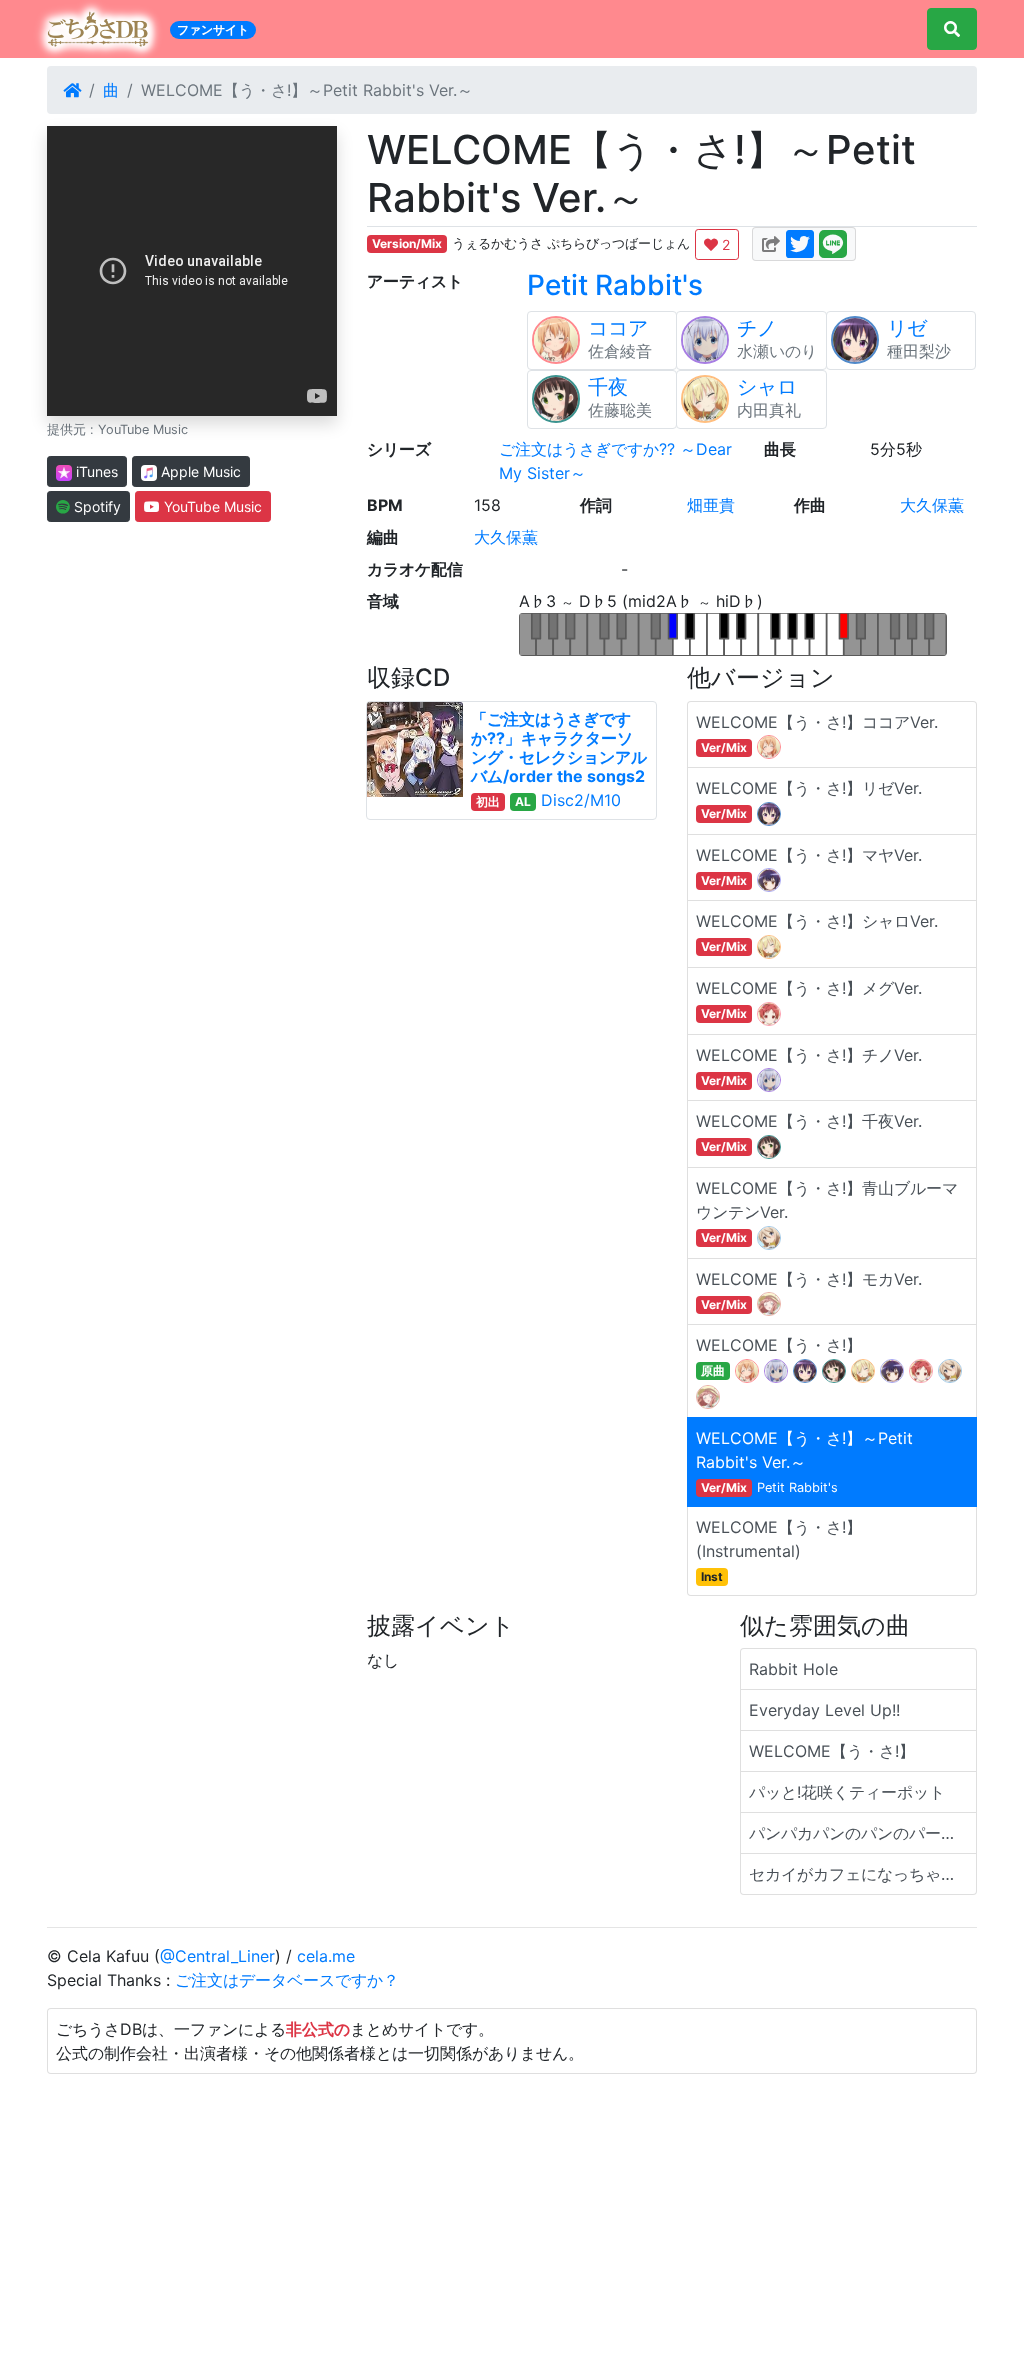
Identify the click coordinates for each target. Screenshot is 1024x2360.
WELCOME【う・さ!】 (832, 1751)
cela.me (326, 1956)
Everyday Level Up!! (824, 1710)
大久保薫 (932, 505)
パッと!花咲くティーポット (847, 1792)
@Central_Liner (217, 1956)
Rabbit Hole (793, 1669)
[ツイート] (800, 242)
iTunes (95, 471)
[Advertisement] (512, 2214)
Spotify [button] (95, 506)
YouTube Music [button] (211, 506)
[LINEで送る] (833, 242)
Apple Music (199, 471)
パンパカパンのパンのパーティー (863, 1833)
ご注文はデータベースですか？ (287, 1980)
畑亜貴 (711, 505)
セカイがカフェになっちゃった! (863, 1874)
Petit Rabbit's (615, 285)
